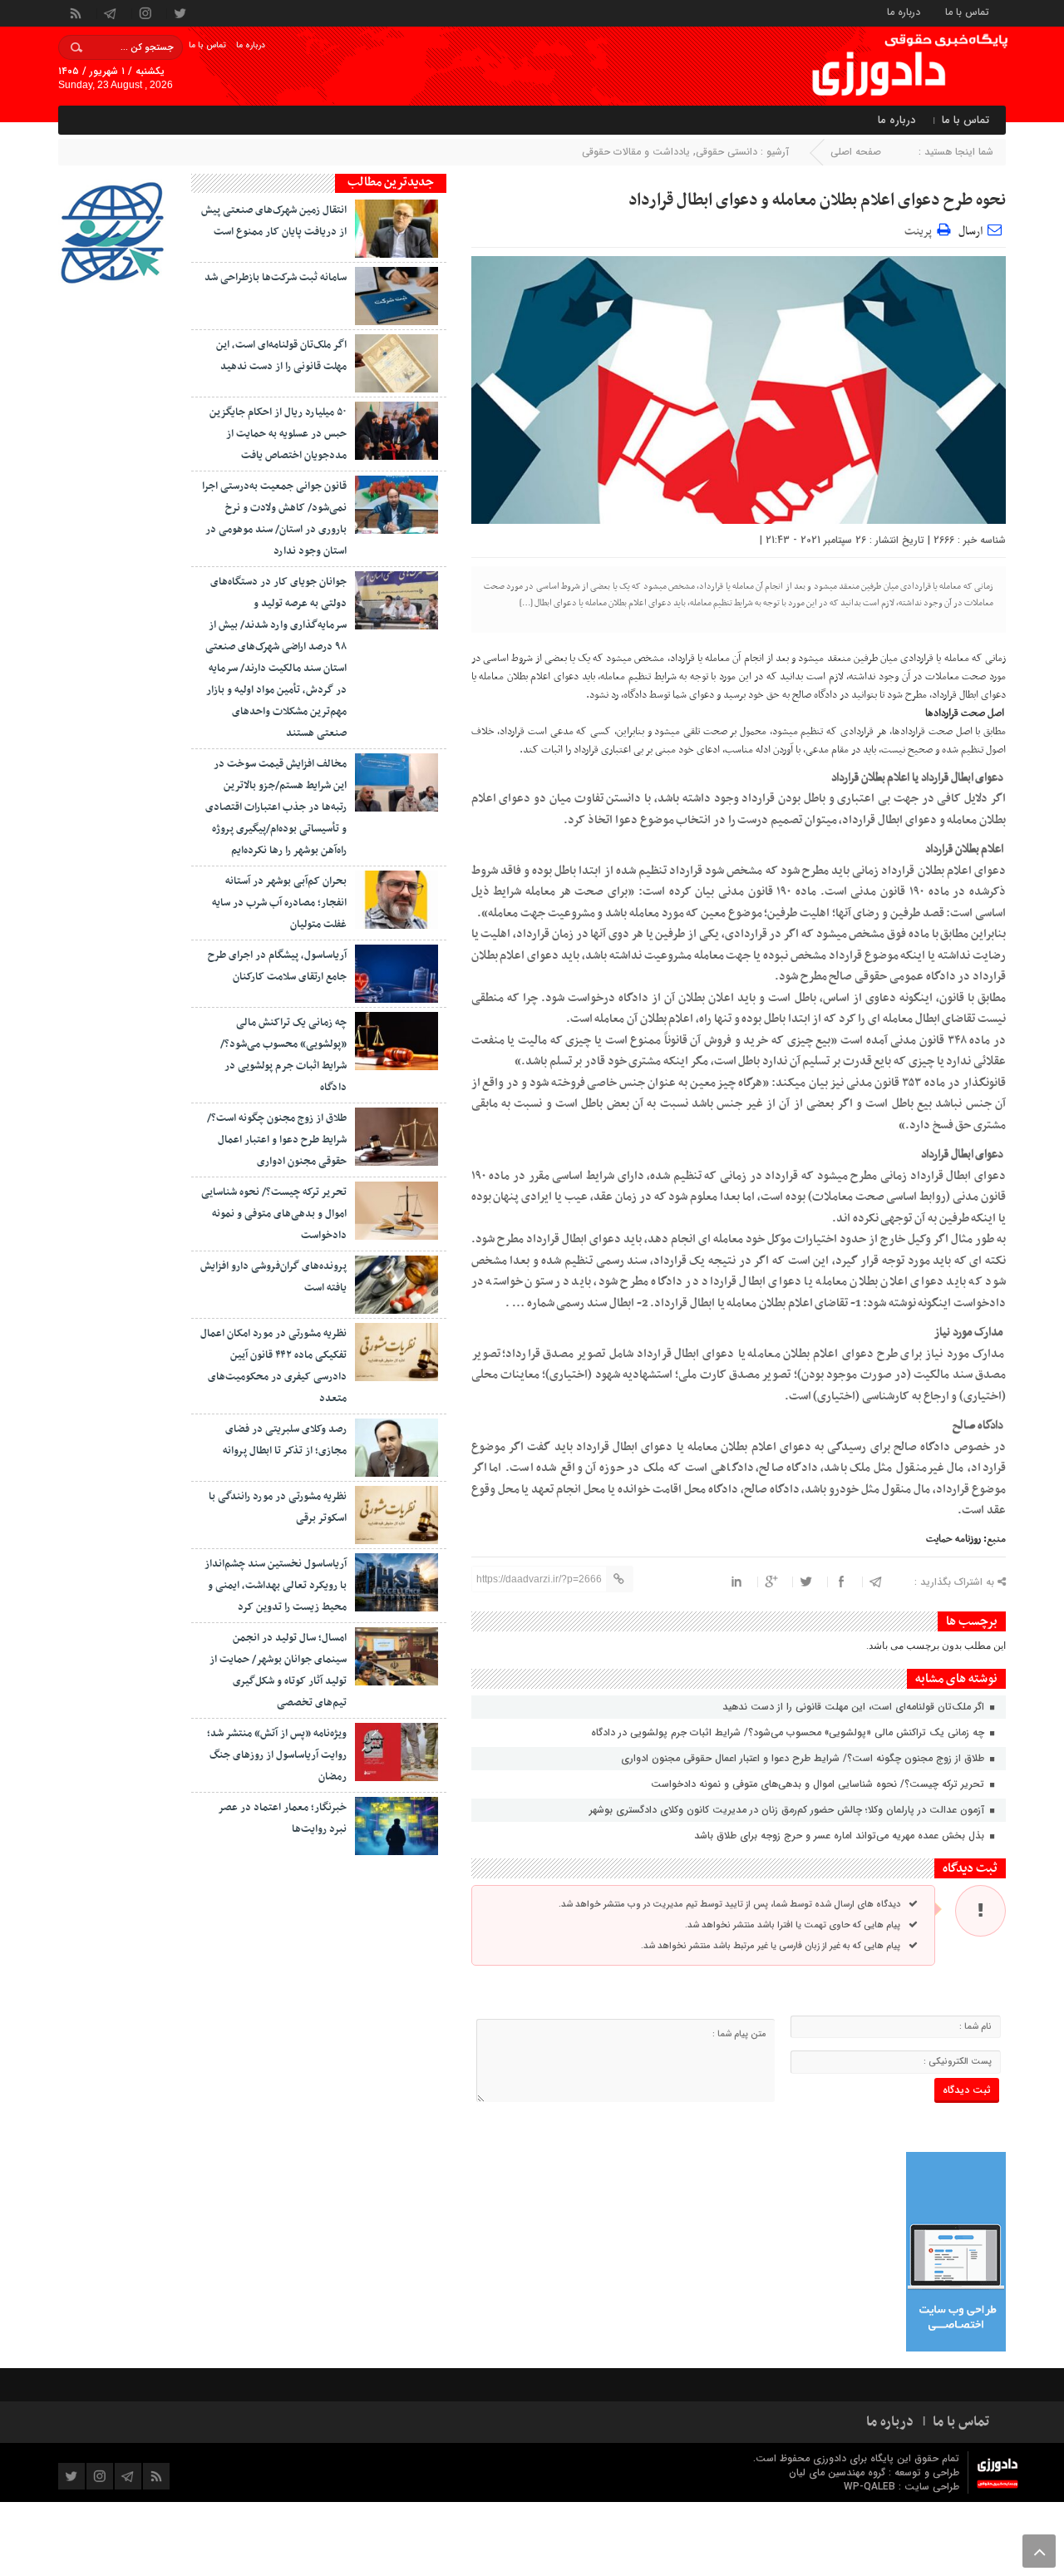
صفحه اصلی (856, 152)
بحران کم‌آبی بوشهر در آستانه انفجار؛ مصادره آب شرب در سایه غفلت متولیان (279, 903)
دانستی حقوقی (727, 152)
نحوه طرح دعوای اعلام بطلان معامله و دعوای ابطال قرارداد (817, 200)
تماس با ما (967, 11)
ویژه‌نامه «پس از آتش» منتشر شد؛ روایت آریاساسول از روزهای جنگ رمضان (277, 1755)
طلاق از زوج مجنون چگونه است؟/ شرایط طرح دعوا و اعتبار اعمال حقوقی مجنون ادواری (804, 1758)
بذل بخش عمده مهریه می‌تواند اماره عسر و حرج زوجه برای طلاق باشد (841, 1836)
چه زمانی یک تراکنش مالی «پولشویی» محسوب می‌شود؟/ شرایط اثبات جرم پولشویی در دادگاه (789, 1732)
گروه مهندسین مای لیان (837, 2472)
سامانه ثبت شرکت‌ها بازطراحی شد (276, 278)
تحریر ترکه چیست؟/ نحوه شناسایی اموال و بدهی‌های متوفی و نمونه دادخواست (819, 1784)
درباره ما (904, 11)
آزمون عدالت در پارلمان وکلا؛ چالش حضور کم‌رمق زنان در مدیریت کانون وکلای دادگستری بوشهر (788, 1810)
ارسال (970, 232)
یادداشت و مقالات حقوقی (636, 152)
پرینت (921, 229)
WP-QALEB (871, 2487)
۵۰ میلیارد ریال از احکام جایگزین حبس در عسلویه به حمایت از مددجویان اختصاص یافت (278, 434)
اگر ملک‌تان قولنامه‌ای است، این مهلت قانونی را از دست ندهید (855, 1707)
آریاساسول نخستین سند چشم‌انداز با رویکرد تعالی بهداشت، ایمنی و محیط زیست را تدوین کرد (276, 1586)
